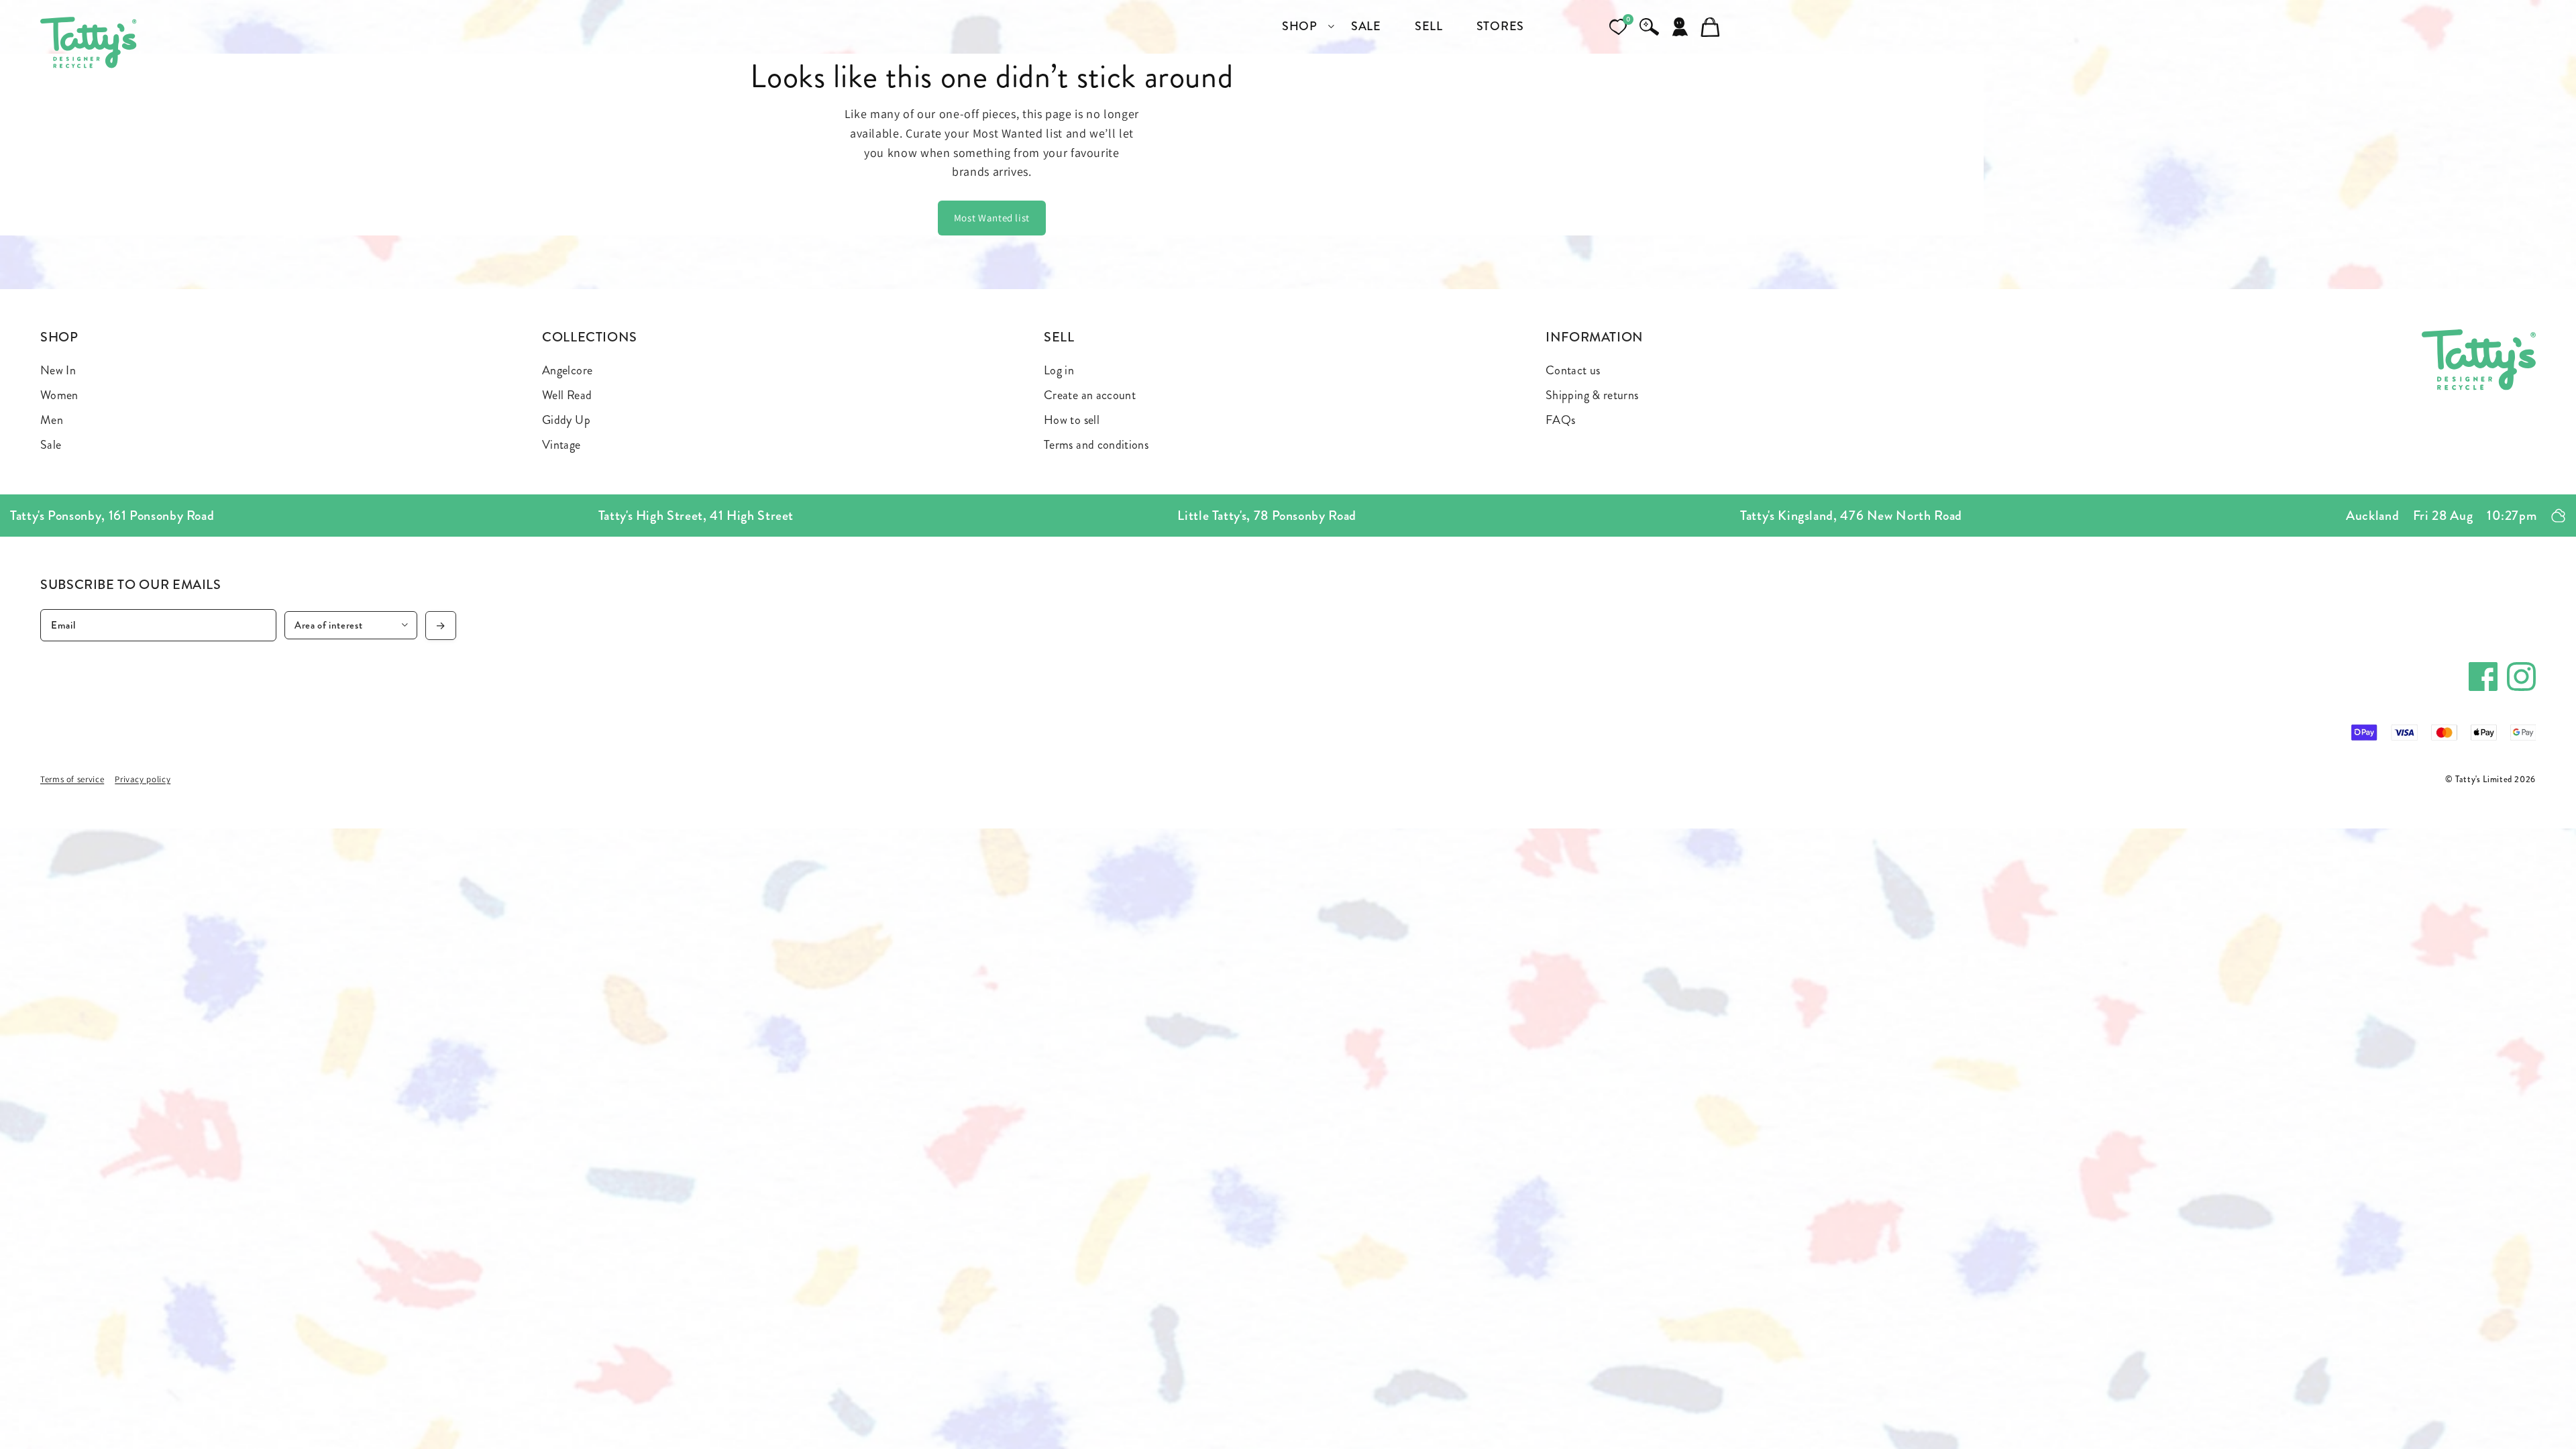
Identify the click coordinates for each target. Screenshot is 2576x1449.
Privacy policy (143, 779)
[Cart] (1711, 27)
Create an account (1090, 395)
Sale (51, 445)
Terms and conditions (1096, 445)
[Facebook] (2483, 677)
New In (58, 370)
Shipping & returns (1592, 395)
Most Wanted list (992, 218)
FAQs (1560, 420)
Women (59, 395)
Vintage (561, 445)
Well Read (567, 395)
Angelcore (567, 370)
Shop (59, 337)
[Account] (1680, 27)
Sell (1059, 337)
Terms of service (72, 779)
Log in (1059, 370)
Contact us (1573, 370)
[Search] (1649, 27)
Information (1595, 337)
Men (52, 420)
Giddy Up (566, 420)
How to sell (1072, 420)
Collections (590, 337)
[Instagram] (2521, 677)
